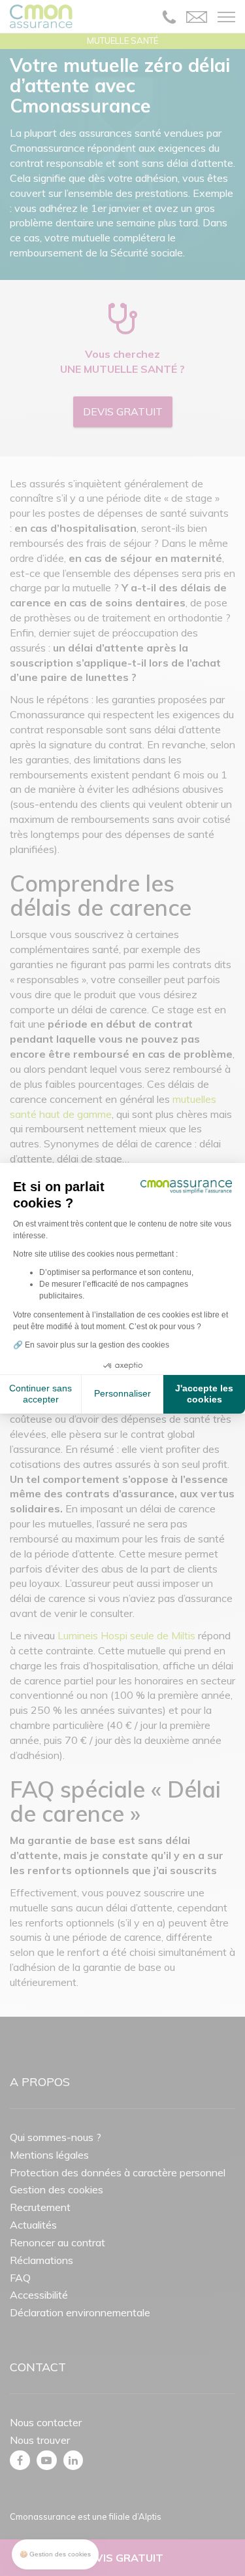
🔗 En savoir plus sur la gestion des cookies (91, 1345)
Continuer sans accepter (41, 1394)
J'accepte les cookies (204, 1394)
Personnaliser (122, 1393)
